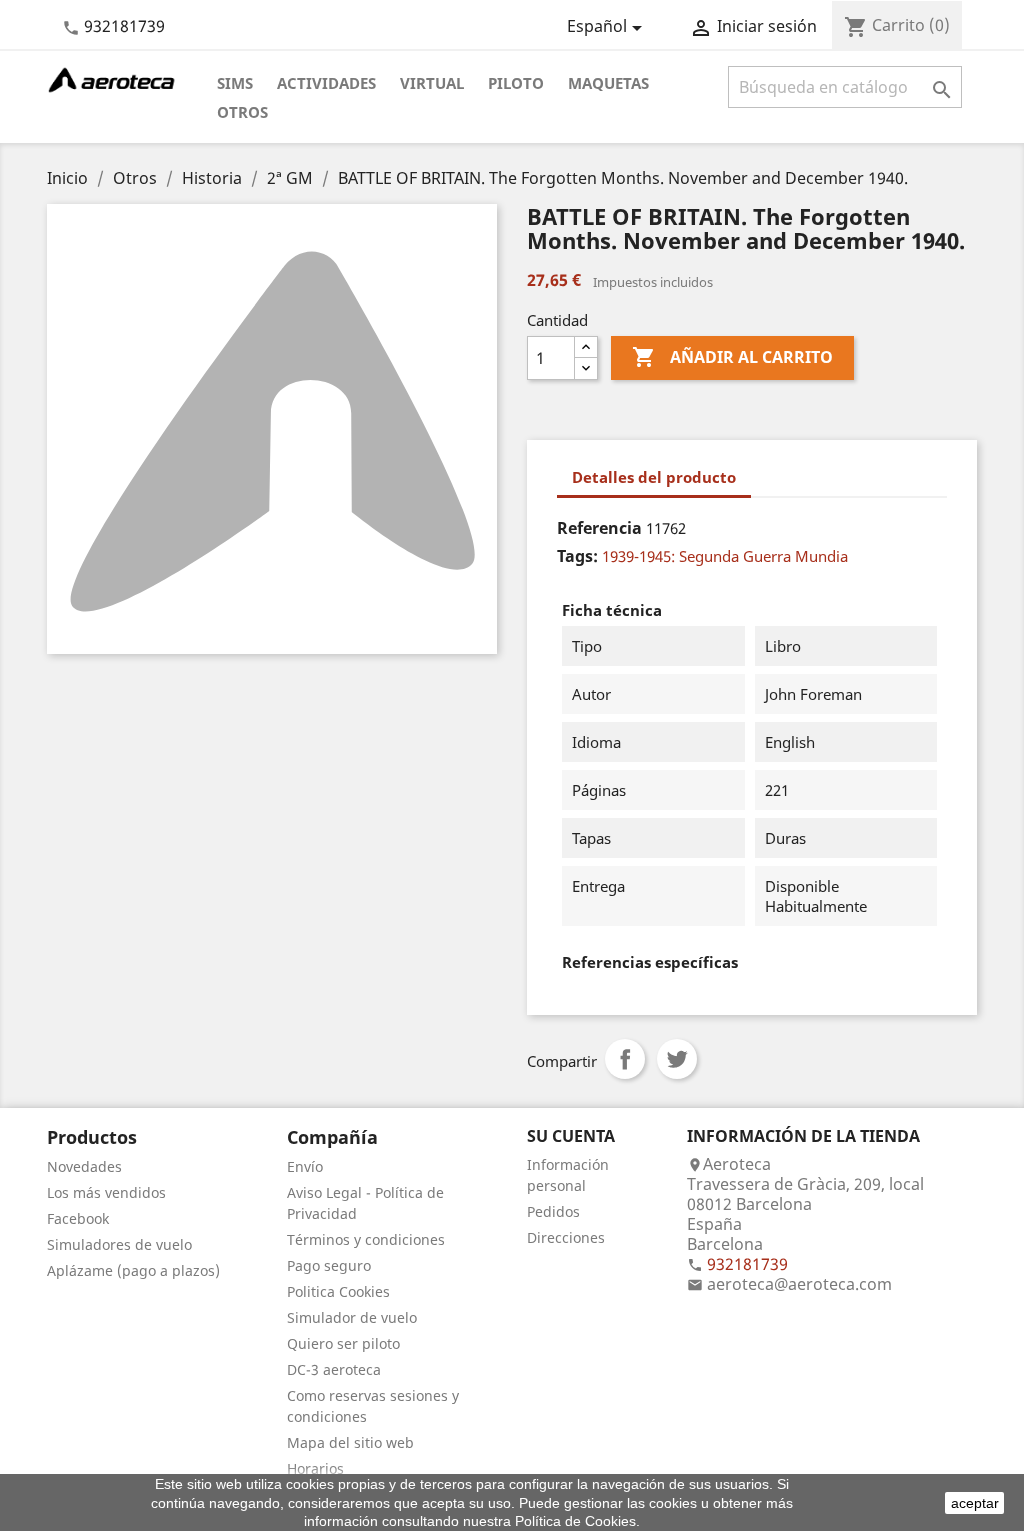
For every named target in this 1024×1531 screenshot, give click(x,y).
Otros (242, 112)
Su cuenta (571, 1136)
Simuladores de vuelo (119, 1244)
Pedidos (553, 1211)
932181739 (124, 26)
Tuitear (677, 1059)
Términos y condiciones (366, 1239)
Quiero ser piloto (343, 1343)
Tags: (577, 556)
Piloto (516, 83)
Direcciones (566, 1237)
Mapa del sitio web (350, 1442)
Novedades (84, 1166)
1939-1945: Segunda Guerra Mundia (725, 556)
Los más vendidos (106, 1192)
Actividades (326, 83)
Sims (235, 83)
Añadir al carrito (732, 357)
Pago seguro (329, 1265)
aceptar (975, 1503)
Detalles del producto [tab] (654, 477)
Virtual (432, 83)
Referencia (599, 528)
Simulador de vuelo (352, 1317)
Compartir (625, 1059)
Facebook (78, 1218)
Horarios (315, 1468)
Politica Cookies (338, 1291)
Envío (305, 1166)
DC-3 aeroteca (334, 1369)
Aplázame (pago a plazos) (133, 1270)
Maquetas (608, 83)
